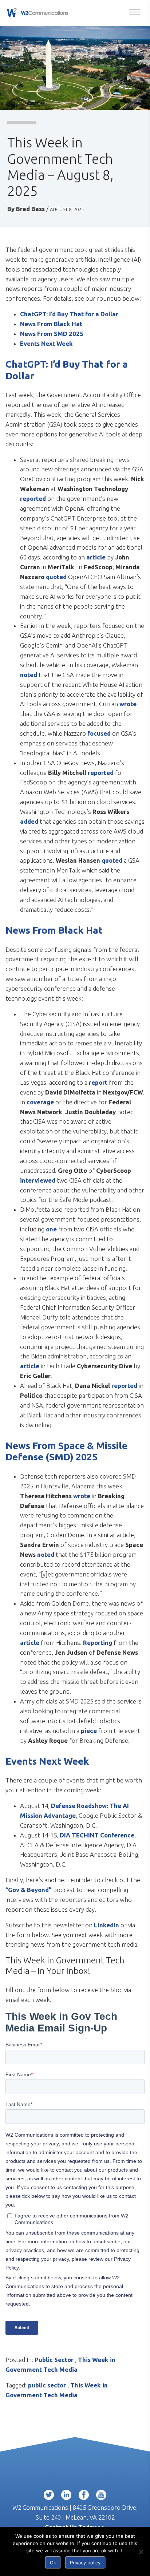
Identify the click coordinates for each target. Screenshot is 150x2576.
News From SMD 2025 (52, 334)
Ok (53, 2563)
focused (99, 733)
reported (33, 498)
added (29, 821)
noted (29, 675)
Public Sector (54, 2360)
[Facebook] (84, 2496)
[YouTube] (101, 2496)
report (98, 1082)
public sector (47, 2385)
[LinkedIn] (66, 2496)
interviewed (38, 1180)
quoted (56, 577)
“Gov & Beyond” (29, 1890)
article (96, 557)
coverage (40, 1102)
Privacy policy (85, 2563)
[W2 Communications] (37, 12)
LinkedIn (107, 1925)
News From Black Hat (51, 324)
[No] (141, 2552)
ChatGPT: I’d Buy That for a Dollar (69, 314)
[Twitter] (49, 2496)
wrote (128, 704)
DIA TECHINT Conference (97, 1835)
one (51, 1229)
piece (89, 1731)
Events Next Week (46, 343)
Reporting (98, 1643)
